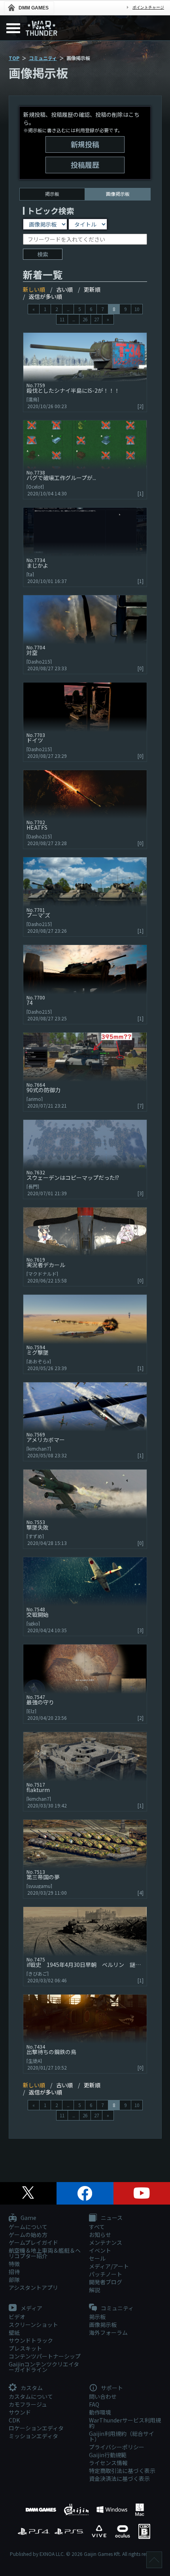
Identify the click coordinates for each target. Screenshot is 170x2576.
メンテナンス (106, 2242)
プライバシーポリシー (117, 2447)
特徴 (14, 2264)
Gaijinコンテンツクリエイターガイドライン (44, 2367)
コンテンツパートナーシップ (45, 2356)
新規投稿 (85, 144)
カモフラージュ (28, 2404)
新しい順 (34, 289)
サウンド (20, 2412)
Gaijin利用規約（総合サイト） (122, 2436)
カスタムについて (31, 2396)
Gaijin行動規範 (108, 2455)
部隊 (14, 2280)
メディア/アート (109, 2266)
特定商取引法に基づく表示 (122, 2471)
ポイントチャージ (148, 7)
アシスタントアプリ (33, 2287)
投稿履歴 (85, 165)
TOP (14, 58)
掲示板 (52, 194)
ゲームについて (28, 2227)
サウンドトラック (31, 2340)
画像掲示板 (103, 2325)
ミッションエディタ (33, 2436)
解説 (94, 2290)
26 (85, 319)
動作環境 (100, 2412)
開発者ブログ (106, 2282)
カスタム (31, 2388)
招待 (14, 2272)
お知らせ (100, 2235)
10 (137, 309)
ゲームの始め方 (28, 2235)
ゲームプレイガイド (33, 2242)
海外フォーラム (108, 2332)
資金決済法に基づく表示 (119, 2479)
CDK (14, 2420)
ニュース (111, 2218)
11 (62, 319)
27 (96, 319)
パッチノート (106, 2274)
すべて (97, 2227)
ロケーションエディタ (36, 2428)
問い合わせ (103, 2396)
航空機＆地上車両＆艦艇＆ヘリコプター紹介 (45, 2253)
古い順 (64, 289)
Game (28, 2218)
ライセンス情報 (108, 2463)
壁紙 (14, 2332)
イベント (100, 2250)
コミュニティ (43, 58)
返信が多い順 (45, 296)
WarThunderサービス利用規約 (125, 2423)
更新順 (92, 289)
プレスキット (25, 2348)
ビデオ (17, 2317)
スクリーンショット (33, 2325)
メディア (31, 2308)
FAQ (94, 2404)
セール (97, 2258)
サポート (111, 2388)
